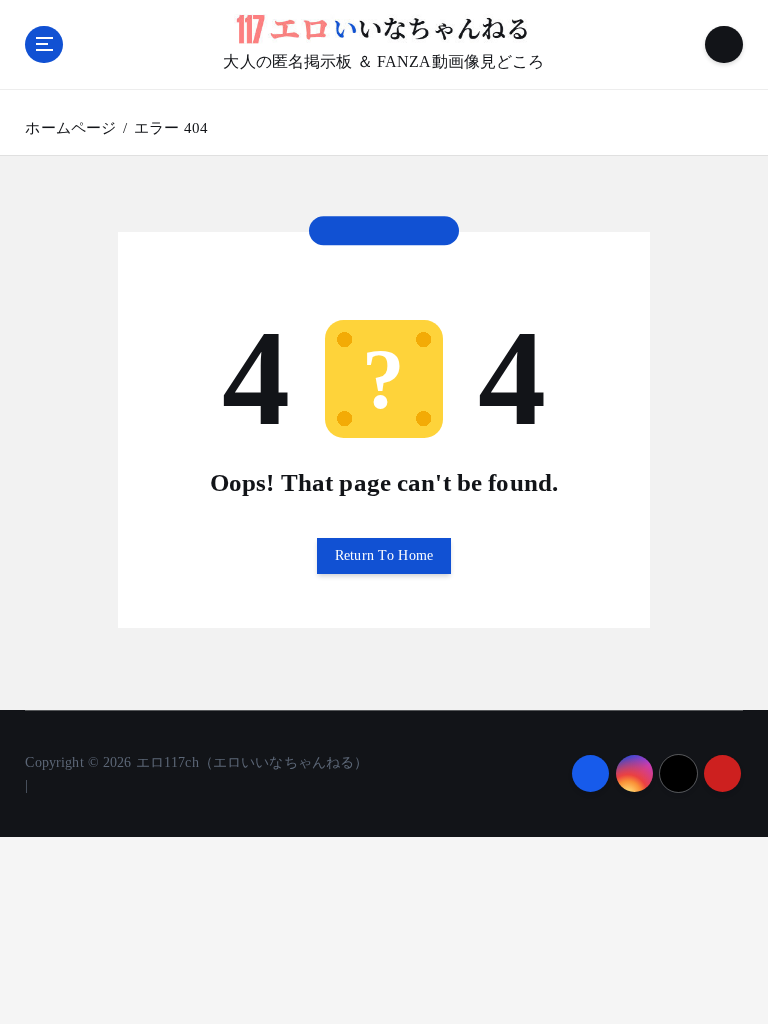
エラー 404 (171, 128)
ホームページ (70, 128)
